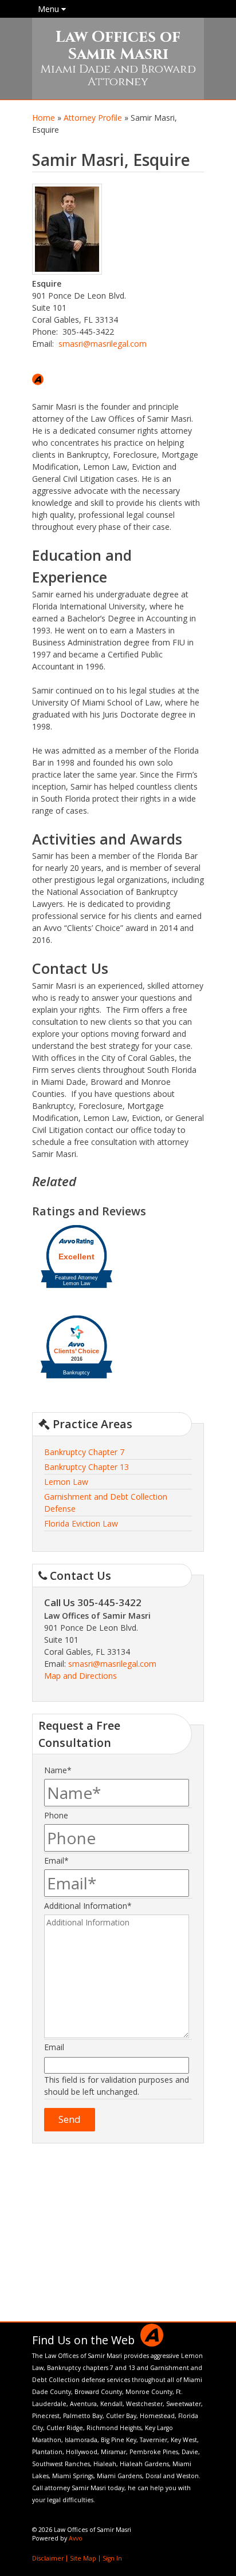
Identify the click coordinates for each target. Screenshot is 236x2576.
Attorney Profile (93, 118)
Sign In (112, 2558)
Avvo (38, 379)
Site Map (83, 2558)
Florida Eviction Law (81, 1523)
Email (56, 1860)
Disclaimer (48, 2558)
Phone (56, 1815)
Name (58, 1770)
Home (44, 118)
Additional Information (88, 1906)
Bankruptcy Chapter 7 (84, 1452)
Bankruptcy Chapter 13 (86, 1467)
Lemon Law (66, 1482)
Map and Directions (80, 1676)
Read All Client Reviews (118, 2305)
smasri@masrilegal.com (103, 344)
